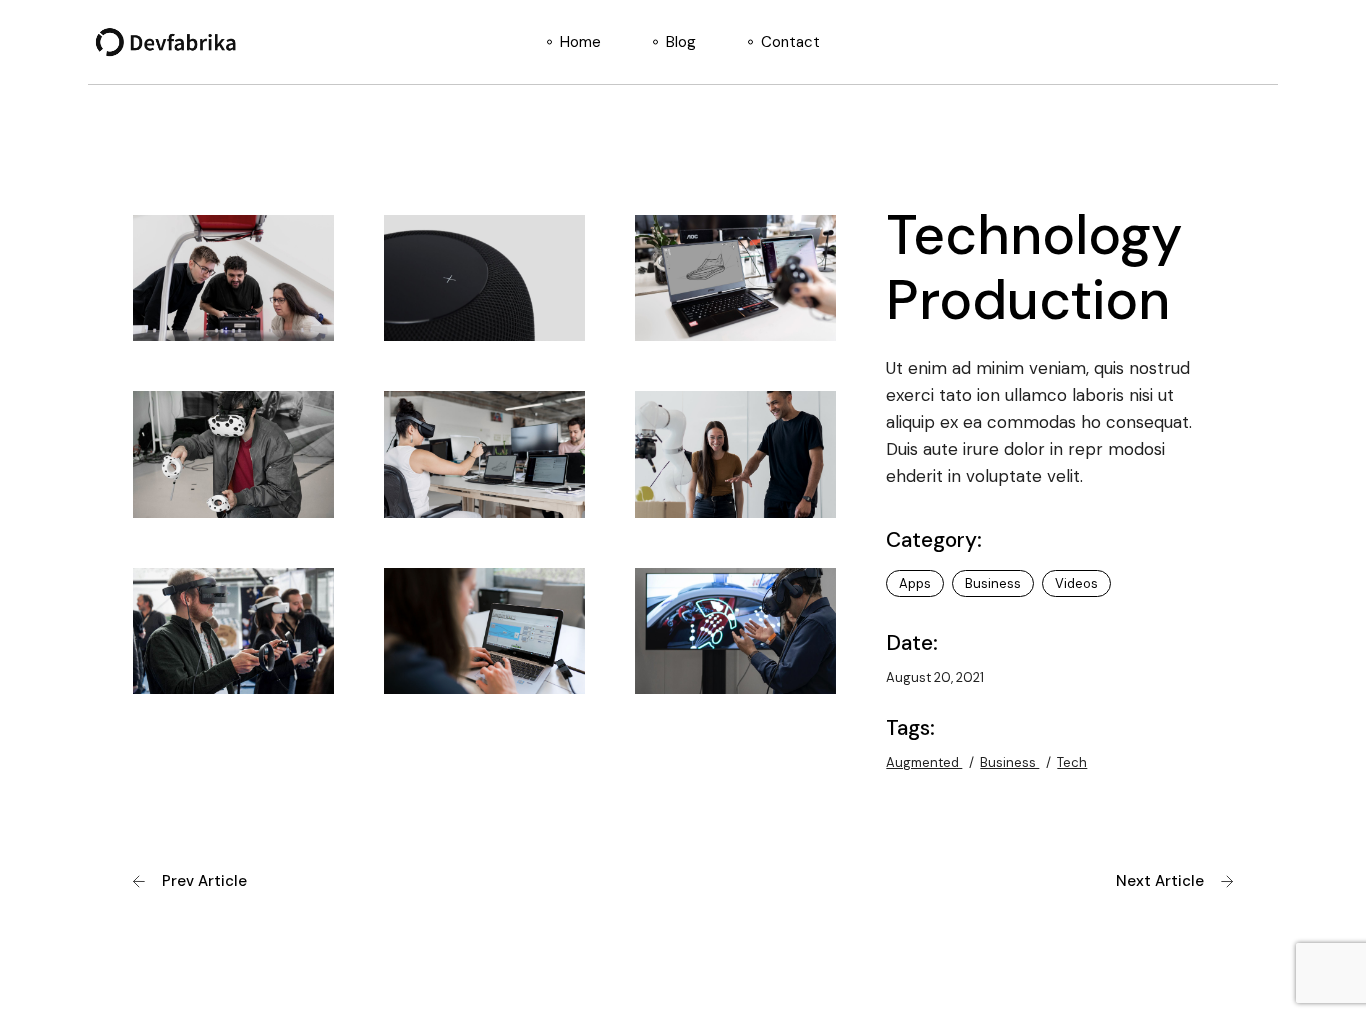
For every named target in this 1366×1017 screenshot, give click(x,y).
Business (993, 583)
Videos (1076, 583)
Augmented (924, 762)
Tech (1072, 762)
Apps (915, 583)
